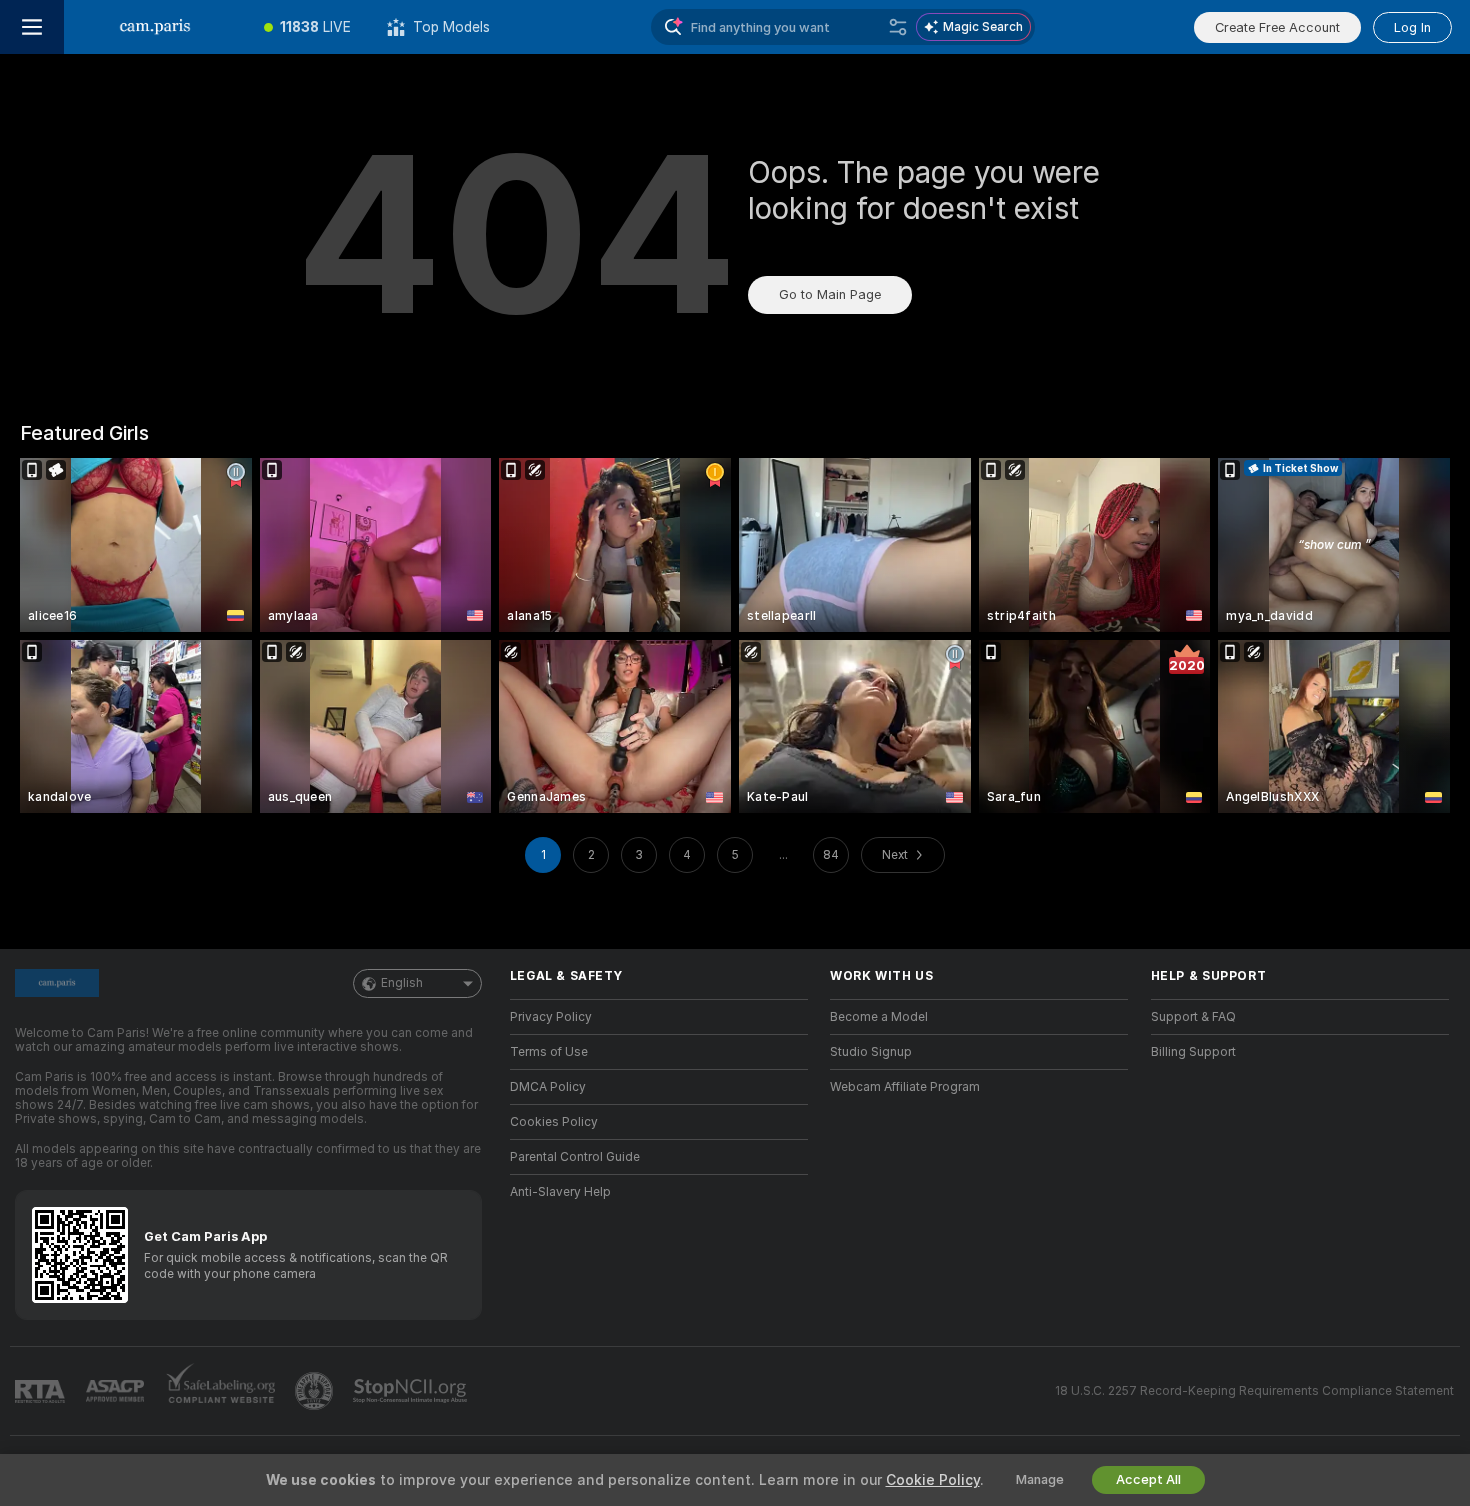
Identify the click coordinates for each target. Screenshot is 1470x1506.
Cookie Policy (933, 1480)
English (402, 983)
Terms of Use (549, 1052)
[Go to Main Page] (155, 27)
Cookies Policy (554, 1122)
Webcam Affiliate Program (905, 1087)
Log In (1412, 27)
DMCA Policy (548, 1087)
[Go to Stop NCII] (412, 1391)
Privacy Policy (551, 1017)
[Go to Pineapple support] (316, 1391)
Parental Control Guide (575, 1157)
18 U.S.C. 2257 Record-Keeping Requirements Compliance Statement (1254, 1391)
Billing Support (1193, 1052)
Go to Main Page (830, 294)
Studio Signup (871, 1052)
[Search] (898, 27)
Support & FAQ (1193, 1017)
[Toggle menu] (32, 27)
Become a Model (879, 1017)
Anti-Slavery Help (560, 1192)
